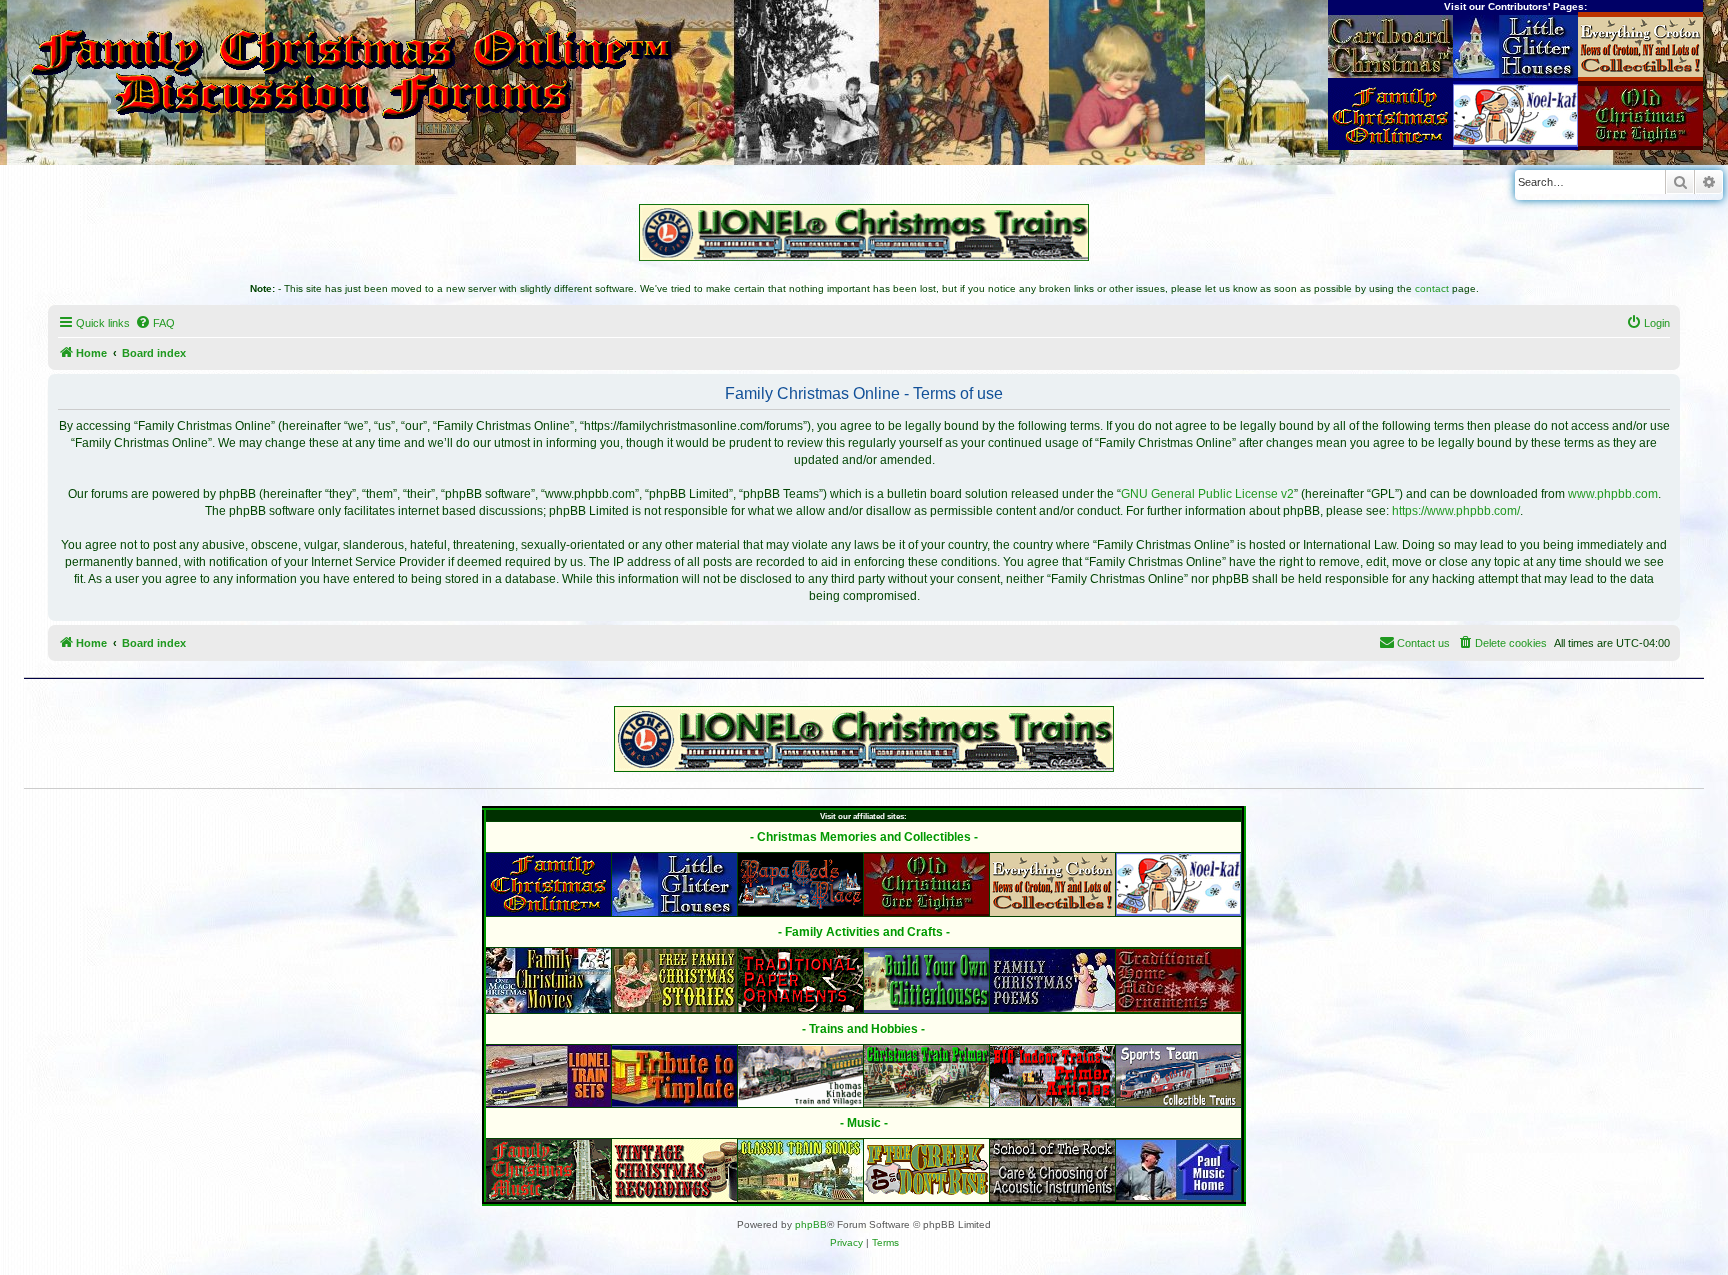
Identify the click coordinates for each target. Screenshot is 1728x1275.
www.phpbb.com (1613, 494)
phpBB (811, 1224)
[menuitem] (155, 323)
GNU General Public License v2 (1207, 494)
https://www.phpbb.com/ (1456, 511)
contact (1432, 288)
